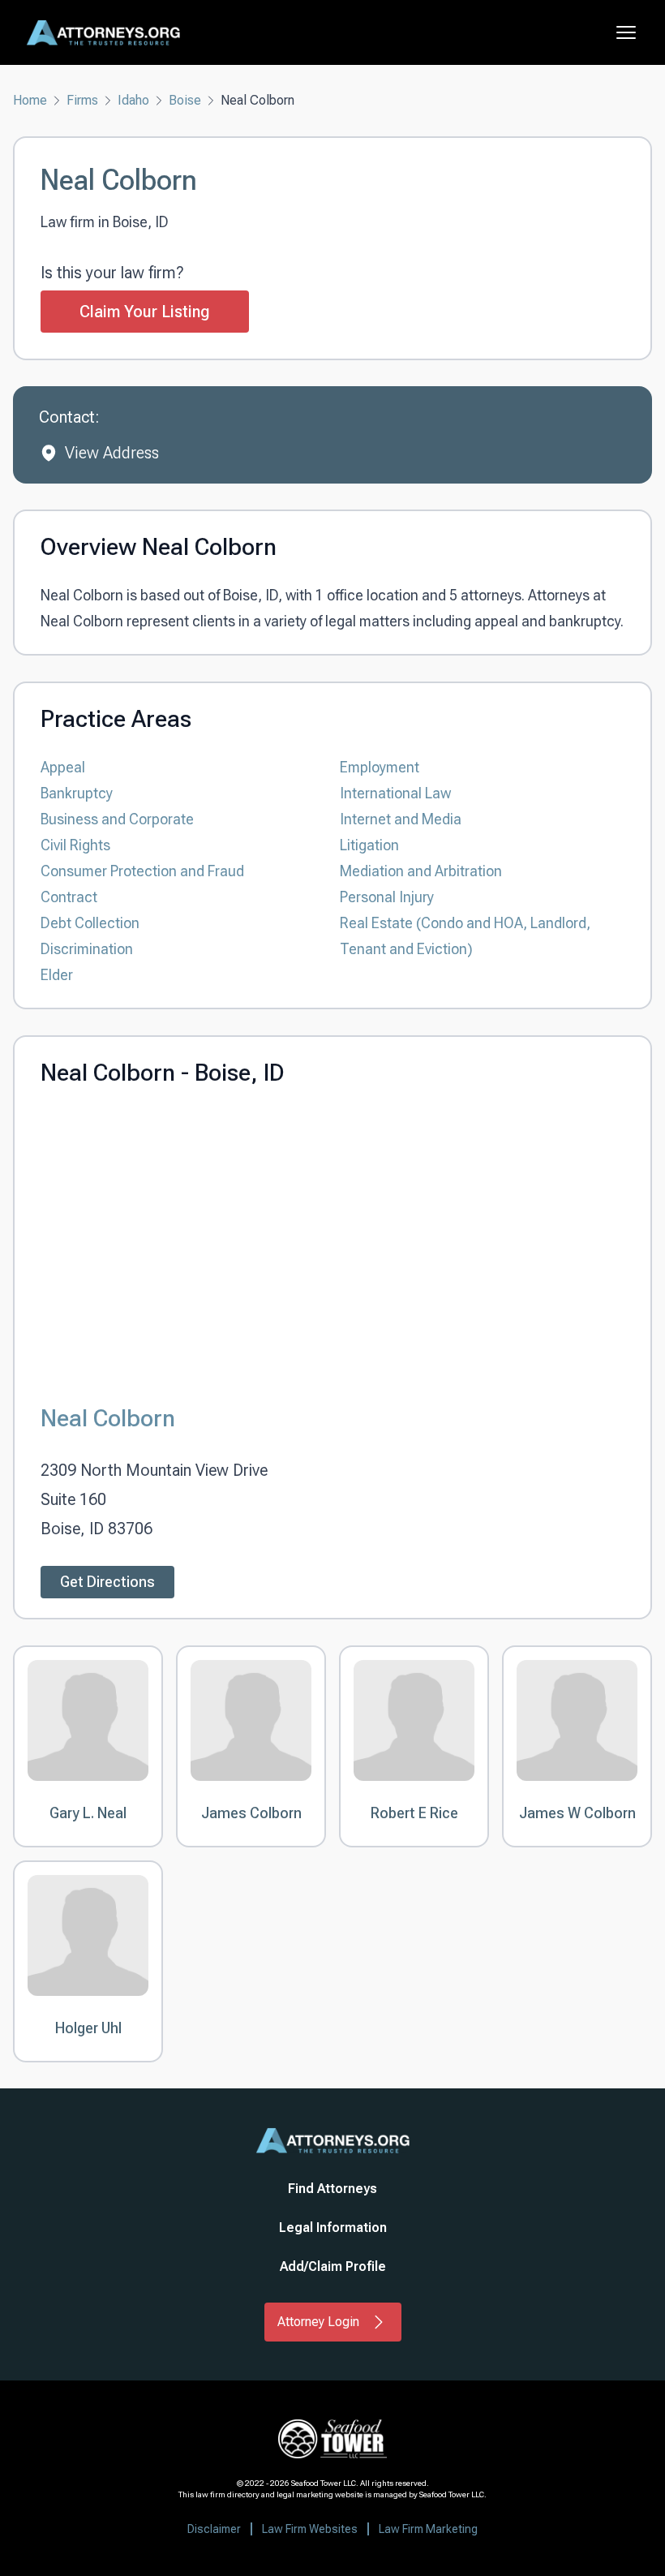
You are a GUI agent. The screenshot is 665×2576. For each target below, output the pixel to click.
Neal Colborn (108, 1418)
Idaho (133, 100)
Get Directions (107, 1582)
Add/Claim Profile (333, 2266)
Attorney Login (318, 2322)
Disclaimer (214, 2529)
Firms (82, 100)
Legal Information (333, 2228)
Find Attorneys (332, 2189)
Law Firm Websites (310, 2529)
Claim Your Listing (145, 312)
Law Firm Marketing (428, 2529)
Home (30, 100)
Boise (185, 100)
